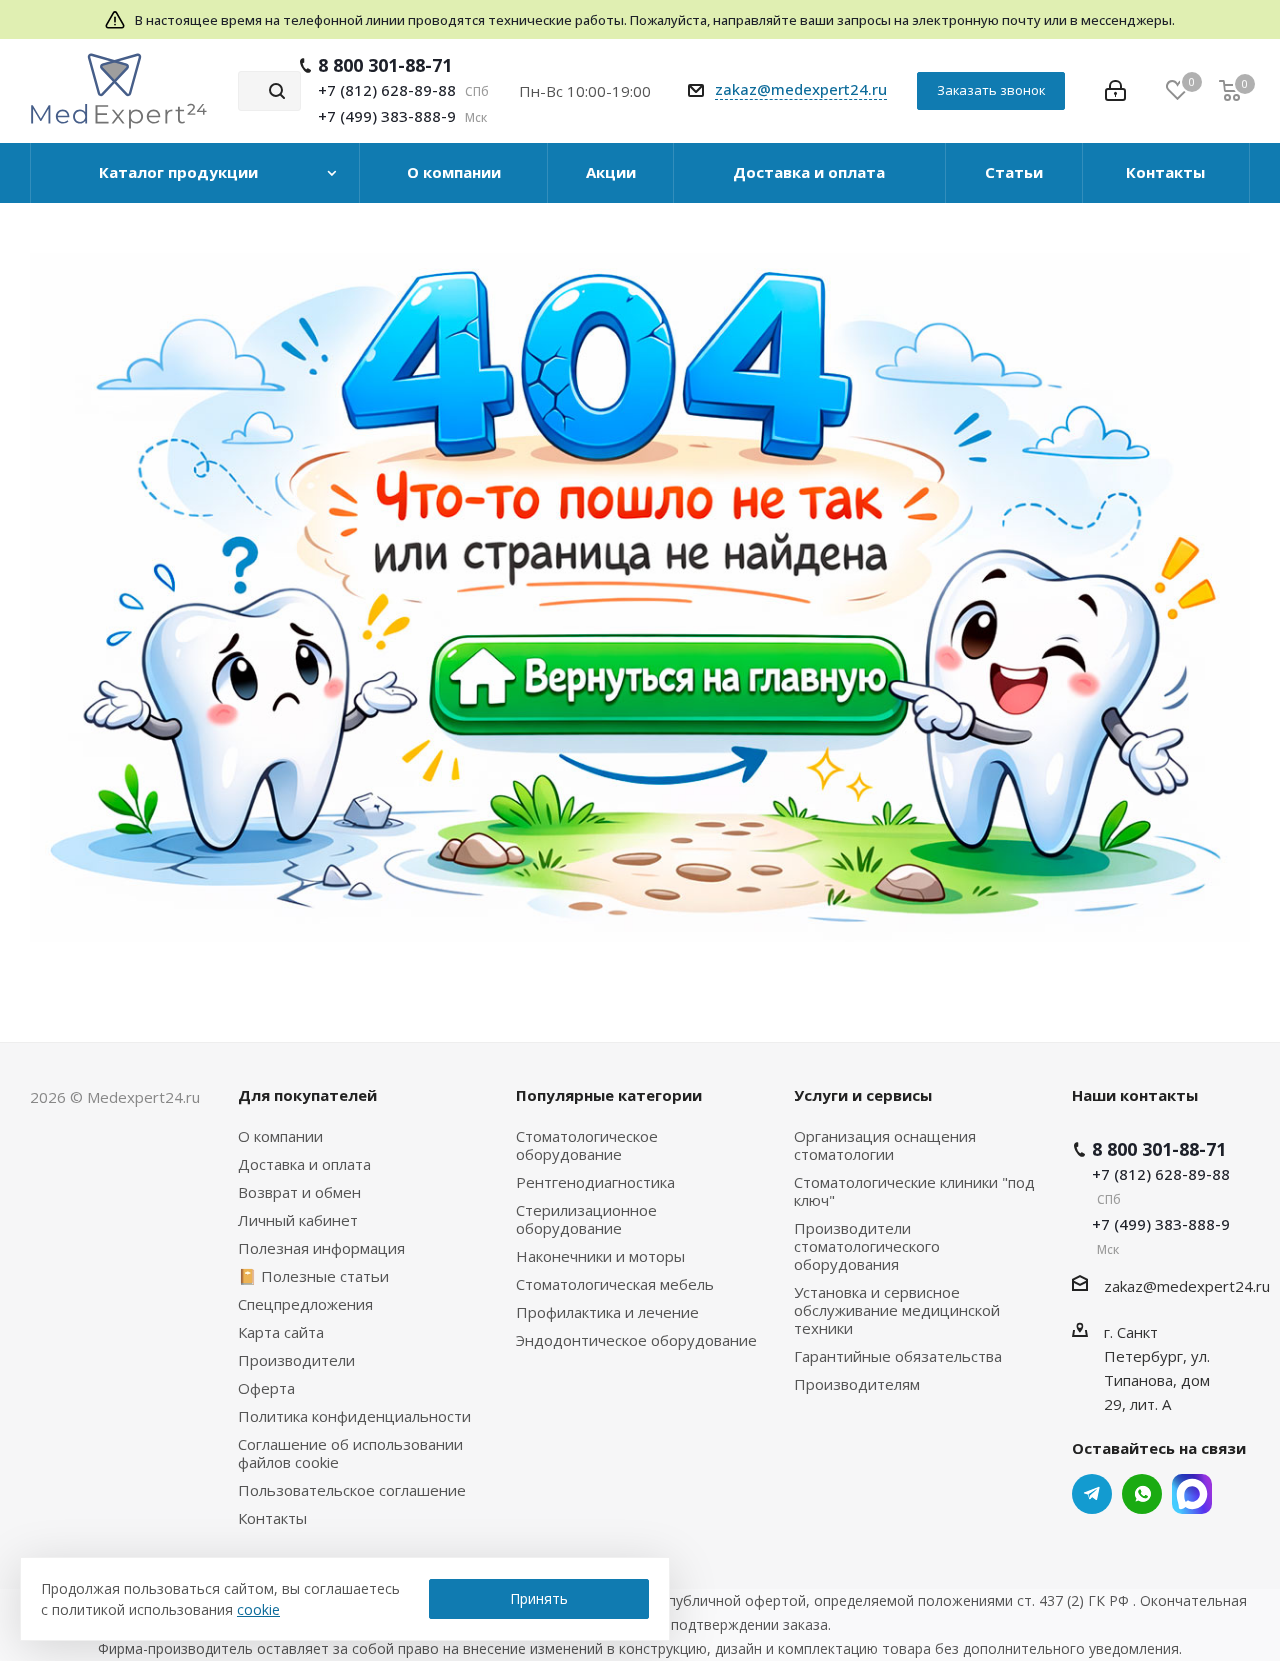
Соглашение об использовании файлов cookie (350, 1453)
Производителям (857, 1384)
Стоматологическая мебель (615, 1284)
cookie (258, 1609)
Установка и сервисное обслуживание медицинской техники (897, 1310)
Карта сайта (281, 1332)
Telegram (1092, 1494)
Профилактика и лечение (607, 1312)
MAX (1192, 1494)
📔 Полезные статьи (313, 1276)
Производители (296, 1360)
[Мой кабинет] (1115, 91)
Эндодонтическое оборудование (636, 1340)
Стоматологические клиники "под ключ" (914, 1191)
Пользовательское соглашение (352, 1490)
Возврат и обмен (299, 1192)
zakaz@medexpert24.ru (801, 89)
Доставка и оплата (304, 1164)
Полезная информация (321, 1248)
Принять (539, 1598)
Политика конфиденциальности (354, 1416)
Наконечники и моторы (600, 1256)
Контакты (272, 1518)
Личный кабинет (298, 1220)
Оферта (266, 1388)
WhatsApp (1142, 1494)
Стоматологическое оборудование (587, 1145)
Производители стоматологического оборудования (867, 1246)
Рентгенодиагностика (595, 1182)
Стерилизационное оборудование (586, 1219)
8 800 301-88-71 (385, 65)
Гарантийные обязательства (898, 1356)
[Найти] (277, 91)
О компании (280, 1136)
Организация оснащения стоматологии (885, 1145)
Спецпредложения (305, 1304)
